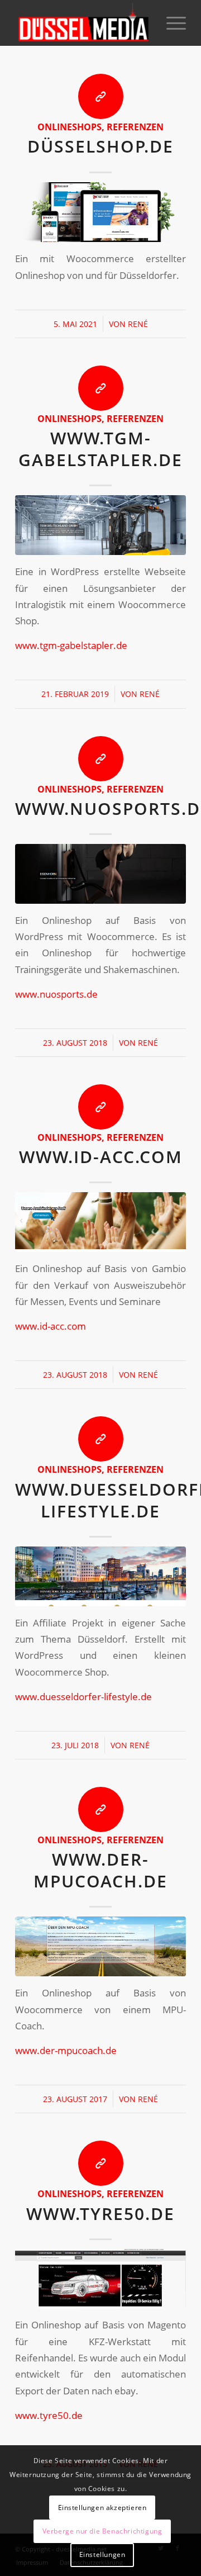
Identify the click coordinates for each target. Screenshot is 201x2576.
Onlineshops (70, 127)
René (138, 324)
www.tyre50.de (100, 2214)
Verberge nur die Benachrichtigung (102, 2531)
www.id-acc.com (101, 1157)
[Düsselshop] (100, 212)
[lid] (100, 1576)
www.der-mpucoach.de (100, 1870)
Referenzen (135, 127)
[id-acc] (100, 1222)
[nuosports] (100, 874)
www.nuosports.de (56, 994)
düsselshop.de (100, 146)
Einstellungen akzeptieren (102, 2508)
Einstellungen (102, 2554)
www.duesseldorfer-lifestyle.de (83, 1697)
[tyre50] (100, 2279)
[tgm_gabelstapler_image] (100, 525)
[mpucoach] (100, 1946)
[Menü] (171, 23)
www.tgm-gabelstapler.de (100, 449)
